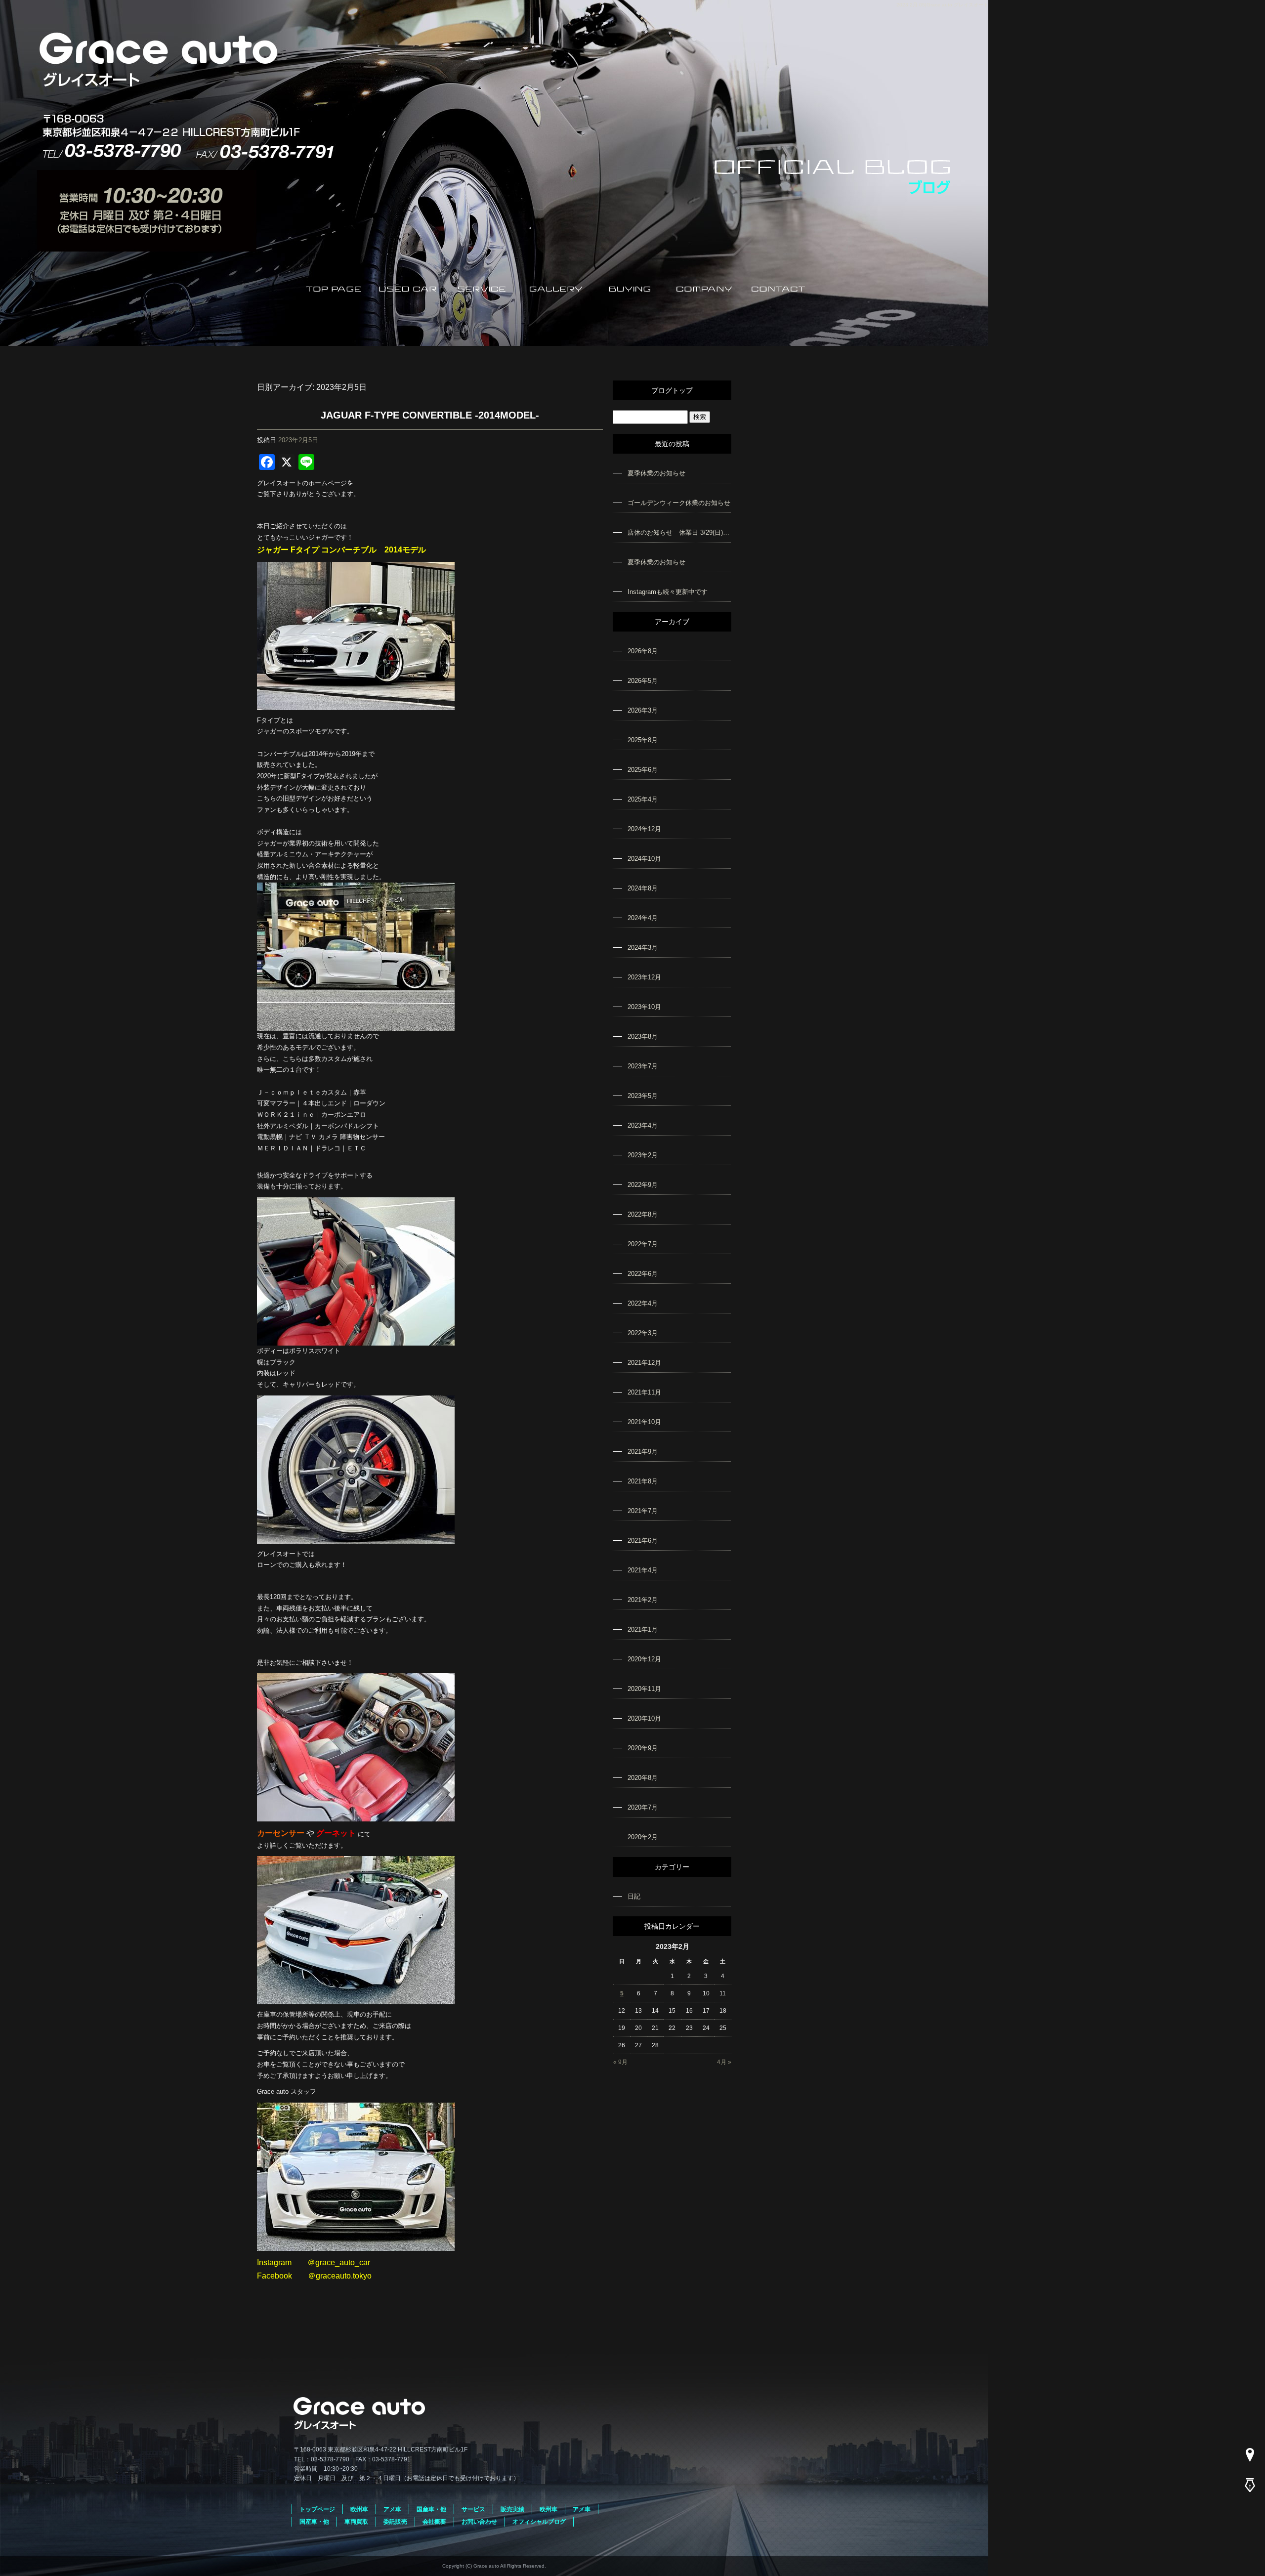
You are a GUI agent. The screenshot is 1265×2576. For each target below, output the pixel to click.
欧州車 (359, 2509)
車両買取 (356, 2522)
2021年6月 (643, 1541)
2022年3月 (643, 1333)
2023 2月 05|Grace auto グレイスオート (942, 5)
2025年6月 (643, 770)
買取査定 (630, 288)
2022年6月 (643, 1274)
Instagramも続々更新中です (668, 592)
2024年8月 (643, 888)
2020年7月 (643, 1807)
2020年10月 (644, 1718)
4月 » (724, 2062)
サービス (482, 288)
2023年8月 (643, 1036)
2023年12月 (644, 977)
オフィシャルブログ (539, 2522)
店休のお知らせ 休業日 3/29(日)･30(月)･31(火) (679, 532)
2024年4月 (643, 918)
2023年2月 (643, 1155)
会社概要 (704, 288)
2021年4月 (643, 1570)
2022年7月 (643, 1244)
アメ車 (392, 2509)
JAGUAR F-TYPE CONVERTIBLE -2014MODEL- (430, 415)
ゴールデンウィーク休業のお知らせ (679, 503)
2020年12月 (644, 1659)
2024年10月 (644, 859)
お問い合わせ (778, 288)
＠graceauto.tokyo (340, 2276)
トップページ (334, 288)
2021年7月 (643, 1511)
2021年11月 (644, 1392)
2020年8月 (643, 1778)
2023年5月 (643, 1096)
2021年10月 (644, 1422)
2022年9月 (643, 1185)
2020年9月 (643, 1748)
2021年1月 (643, 1629)
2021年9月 (643, 1452)
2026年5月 (643, 681)
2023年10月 (644, 1007)
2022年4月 (643, 1303)
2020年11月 (644, 1689)
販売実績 (512, 2509)
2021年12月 (644, 1363)
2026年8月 (643, 651)
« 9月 (620, 2062)
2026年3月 (643, 710)
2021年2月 (643, 1600)
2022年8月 (643, 1214)
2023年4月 (643, 1125)
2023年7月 (643, 1066)
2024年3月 (643, 948)
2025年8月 (643, 740)
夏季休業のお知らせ (656, 473)
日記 (634, 1896)
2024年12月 (644, 829)
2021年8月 (643, 1481)
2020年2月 (643, 1837)
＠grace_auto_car (339, 2262)
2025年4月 (643, 799)
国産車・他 (431, 2509)
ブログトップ (672, 390)
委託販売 (395, 2522)
